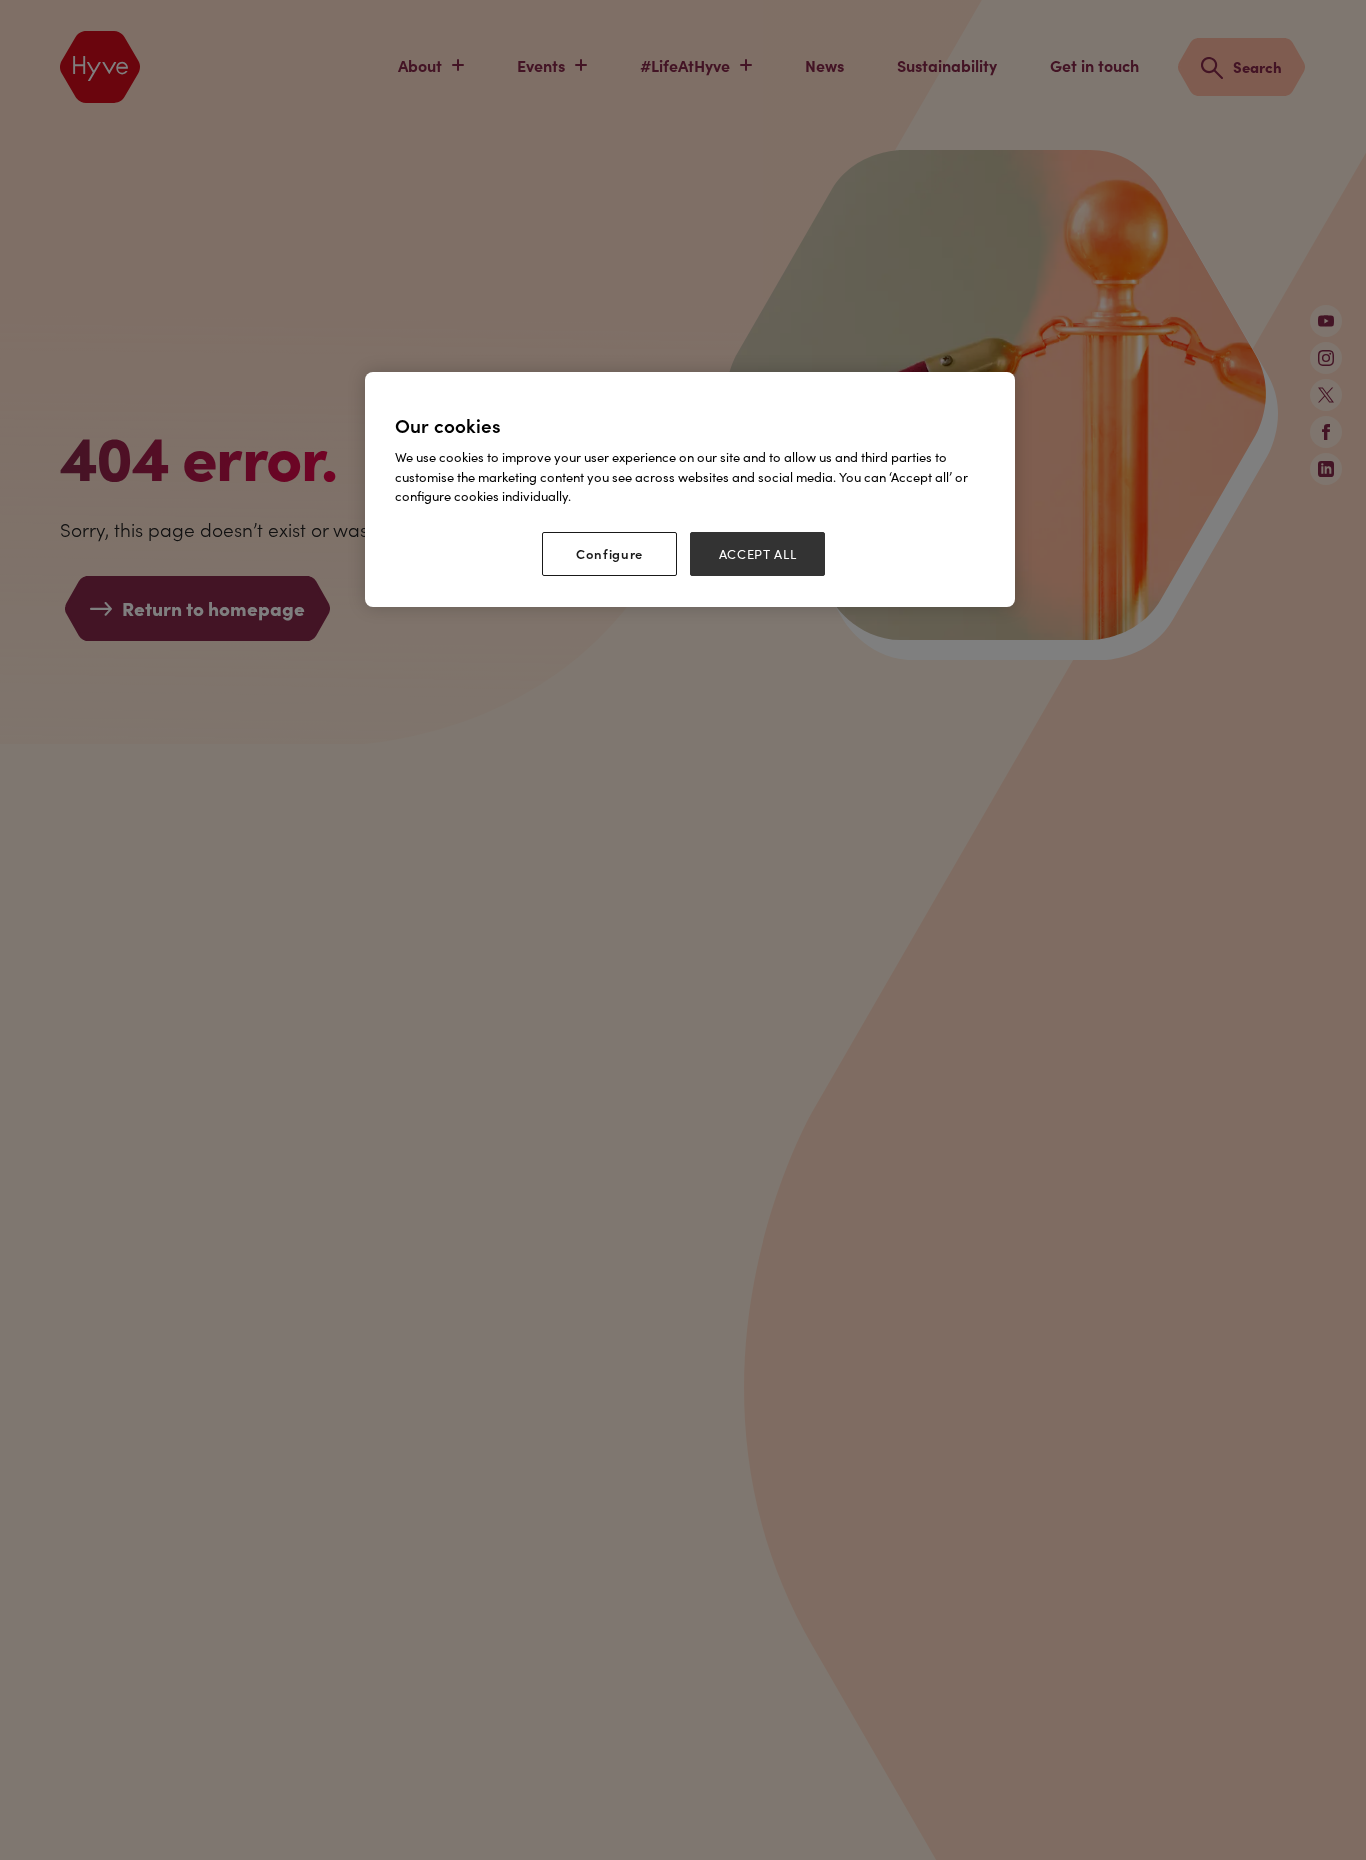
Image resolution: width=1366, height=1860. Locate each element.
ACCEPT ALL (758, 554)
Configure (609, 553)
